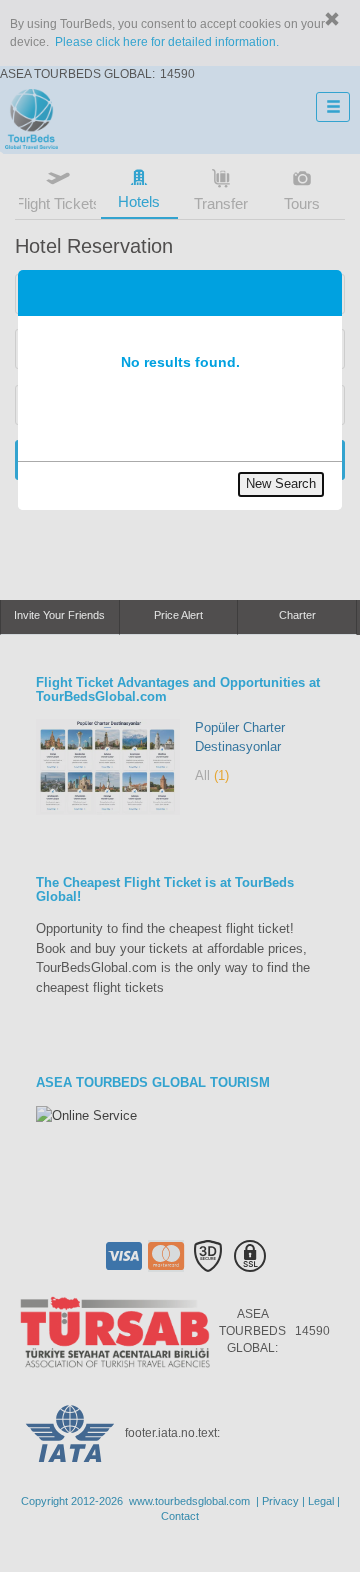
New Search (281, 483)
